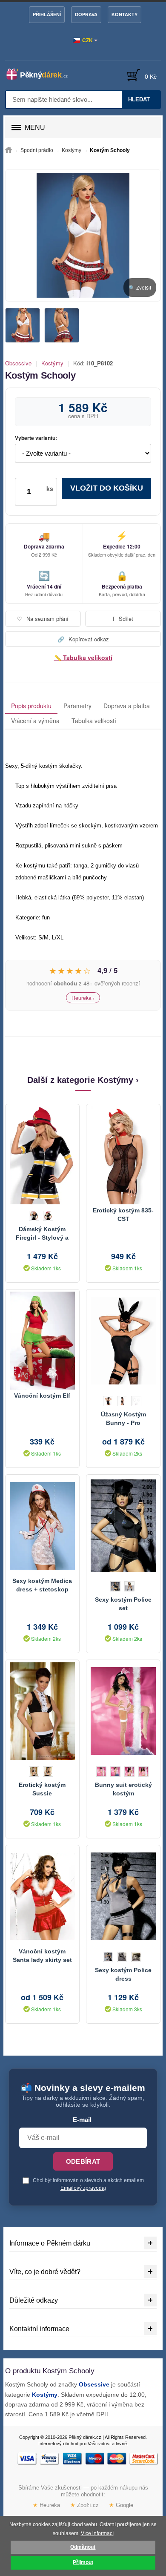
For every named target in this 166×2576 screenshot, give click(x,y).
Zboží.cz (84, 2506)
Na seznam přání (43, 619)
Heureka (46, 2506)
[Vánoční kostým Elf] (42, 1341)
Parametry (77, 706)
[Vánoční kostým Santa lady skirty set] (42, 1896)
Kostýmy (52, 363)
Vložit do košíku (107, 488)
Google (121, 2506)
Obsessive (18, 363)
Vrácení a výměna (35, 721)
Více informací (97, 2533)
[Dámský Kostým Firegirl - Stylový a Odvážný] (42, 1155)
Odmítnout (83, 2547)
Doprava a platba (127, 706)
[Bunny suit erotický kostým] (123, 1711)
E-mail (82, 2120)
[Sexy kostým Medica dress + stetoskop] (42, 1526)
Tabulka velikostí (94, 721)
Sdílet (123, 619)
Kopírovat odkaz (83, 639)
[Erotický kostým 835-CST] (123, 1155)
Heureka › (83, 998)
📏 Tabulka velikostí (83, 658)
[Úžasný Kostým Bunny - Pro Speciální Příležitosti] (123, 1341)
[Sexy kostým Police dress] (123, 1896)
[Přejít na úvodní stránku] (9, 150)
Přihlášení (47, 14)
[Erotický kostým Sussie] (42, 1711)
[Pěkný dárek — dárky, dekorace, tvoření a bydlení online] (41, 74)
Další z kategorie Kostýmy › (83, 1080)
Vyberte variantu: (36, 438)
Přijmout (83, 2562)
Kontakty (124, 14)
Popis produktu (31, 706)
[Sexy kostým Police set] (123, 1526)
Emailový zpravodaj (83, 2188)
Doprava (86, 14)
